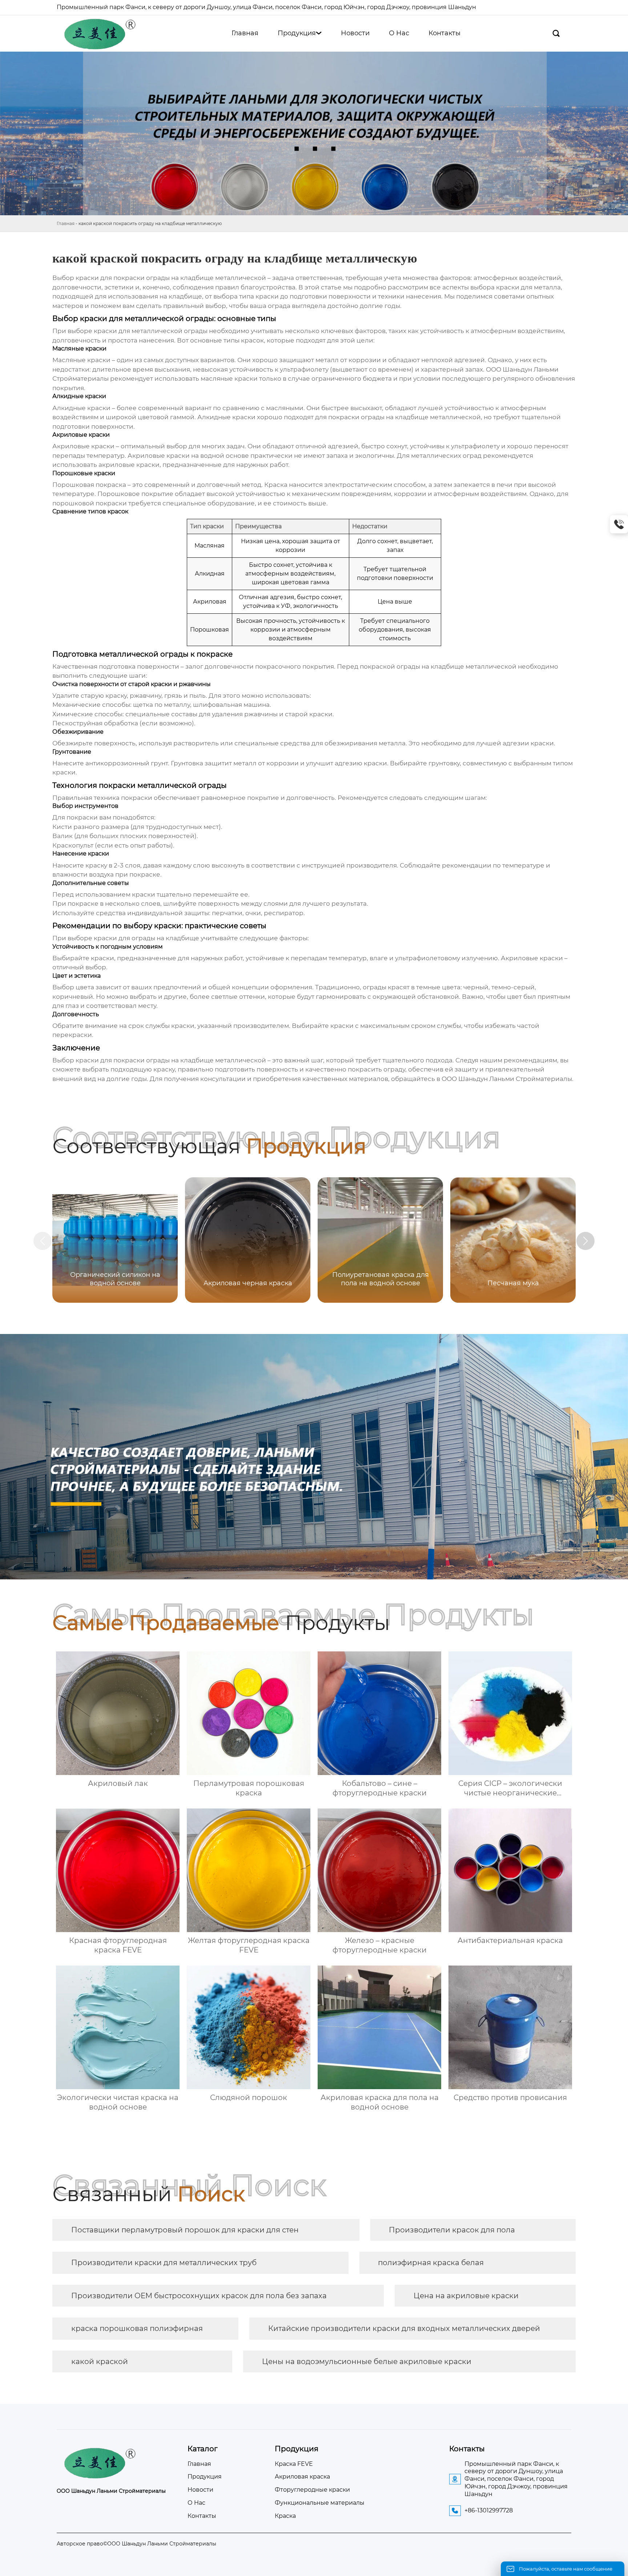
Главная (66, 223)
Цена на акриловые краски (466, 2296)
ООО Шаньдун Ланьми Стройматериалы (507, 1079)
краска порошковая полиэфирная (137, 2328)
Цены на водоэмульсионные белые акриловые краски (367, 2361)
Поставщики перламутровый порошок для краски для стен (185, 2230)
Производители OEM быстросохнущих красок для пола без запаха (199, 2296)
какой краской (100, 2361)
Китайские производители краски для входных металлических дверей (404, 2328)
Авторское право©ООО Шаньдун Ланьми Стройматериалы (136, 2544)
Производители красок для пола (452, 2230)
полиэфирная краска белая (431, 2263)
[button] (585, 1241)
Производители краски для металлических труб (164, 2263)
